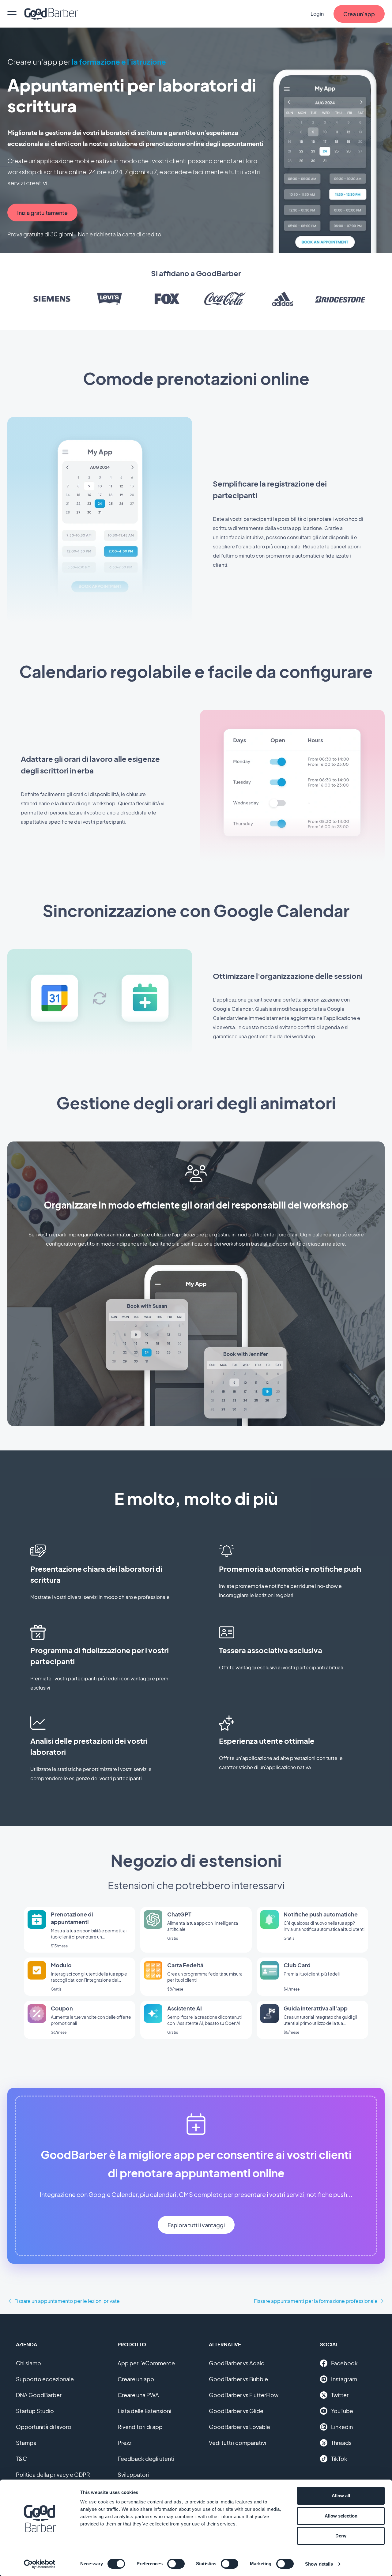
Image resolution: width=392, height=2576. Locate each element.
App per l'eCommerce (146, 2363)
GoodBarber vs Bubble (238, 2379)
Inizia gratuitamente (42, 213)
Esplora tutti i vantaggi (196, 2225)
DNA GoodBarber (39, 2395)
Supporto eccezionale (45, 2379)
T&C (21, 2459)
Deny (341, 2536)
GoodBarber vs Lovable (239, 2427)
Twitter (340, 2395)
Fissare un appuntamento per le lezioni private (67, 2301)
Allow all (341, 2496)
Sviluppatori (133, 2474)
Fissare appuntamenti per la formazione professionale (316, 2301)
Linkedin (342, 2427)
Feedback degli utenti (146, 2459)
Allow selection (341, 2516)
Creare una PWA (138, 2395)
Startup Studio (35, 2411)
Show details (319, 2564)
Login (317, 14)
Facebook (344, 2363)
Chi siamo (28, 2363)
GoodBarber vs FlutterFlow (244, 2395)
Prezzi (125, 2443)
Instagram (344, 2379)
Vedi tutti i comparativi (237, 2443)
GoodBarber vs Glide (236, 2411)
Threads (341, 2443)
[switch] (176, 2564)
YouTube (342, 2411)
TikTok (339, 2459)
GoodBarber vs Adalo (237, 2363)
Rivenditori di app (140, 2427)
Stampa (26, 2443)
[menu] (12, 14)
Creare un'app (136, 2379)
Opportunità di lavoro (44, 2427)
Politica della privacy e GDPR (53, 2474)
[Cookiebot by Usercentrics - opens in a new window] (40, 2564)
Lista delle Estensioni (144, 2411)
